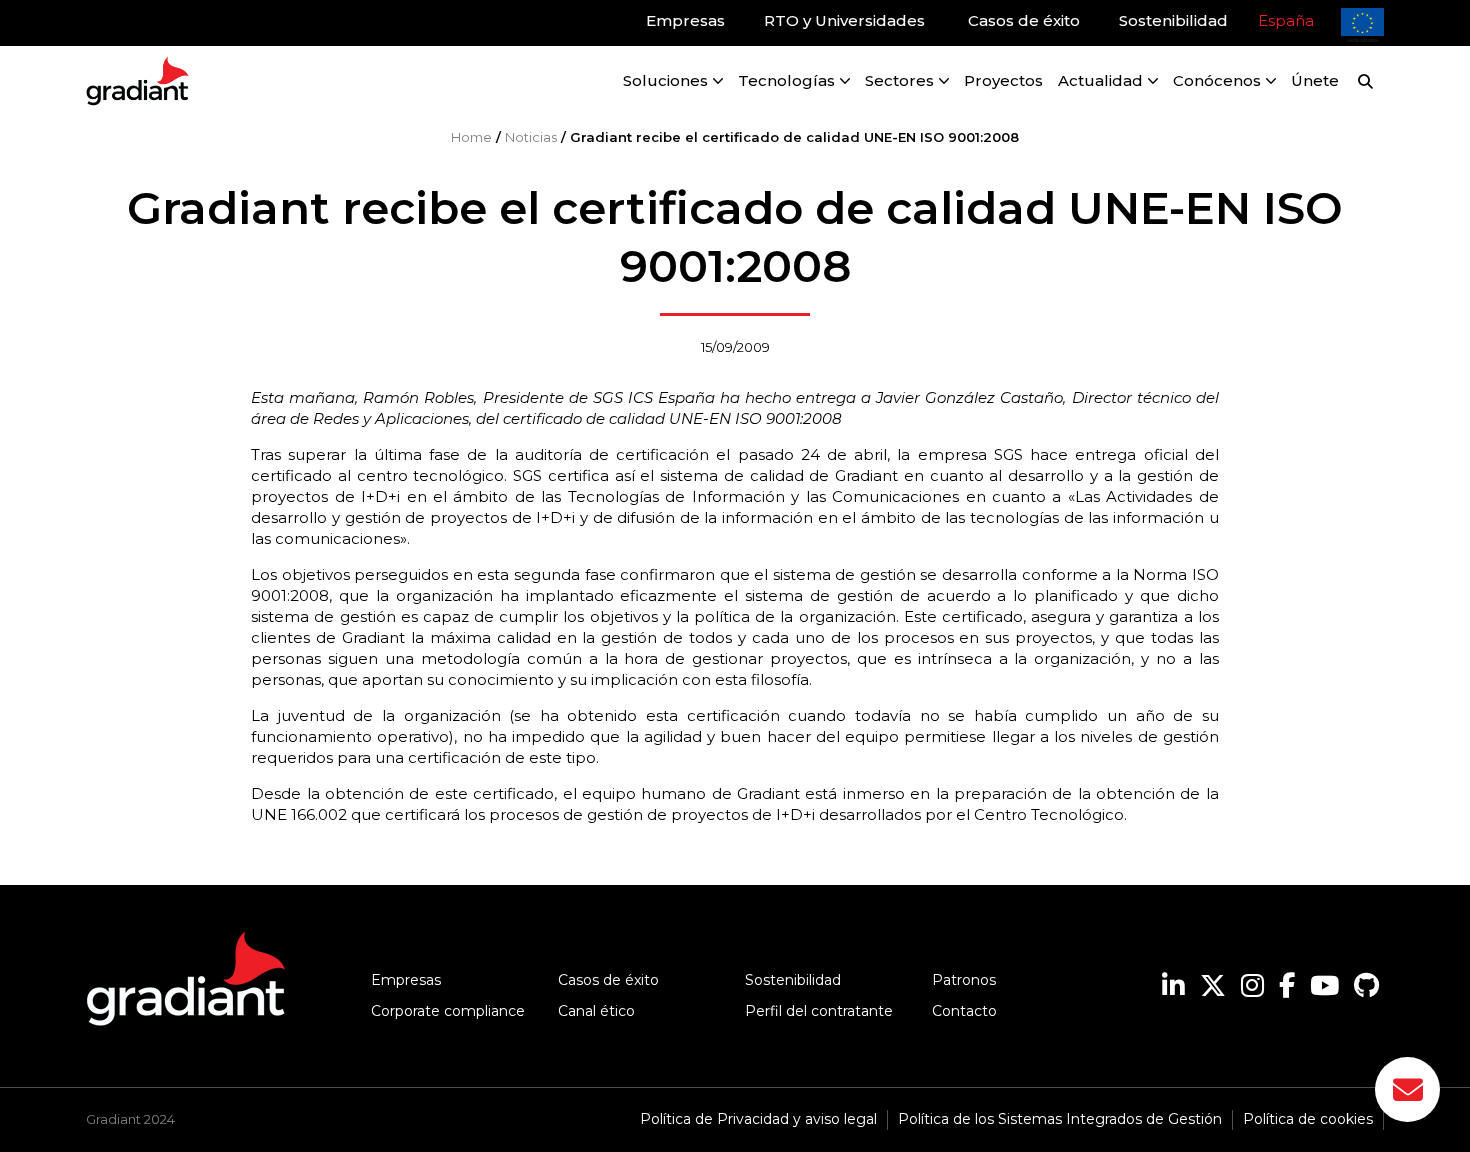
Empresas (406, 980)
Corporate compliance (448, 1011)
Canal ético (596, 1011)
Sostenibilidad (793, 980)
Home (471, 137)
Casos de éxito (608, 980)
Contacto (964, 1011)
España (1286, 20)
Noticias (531, 137)
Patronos (964, 980)
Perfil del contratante (819, 1011)
